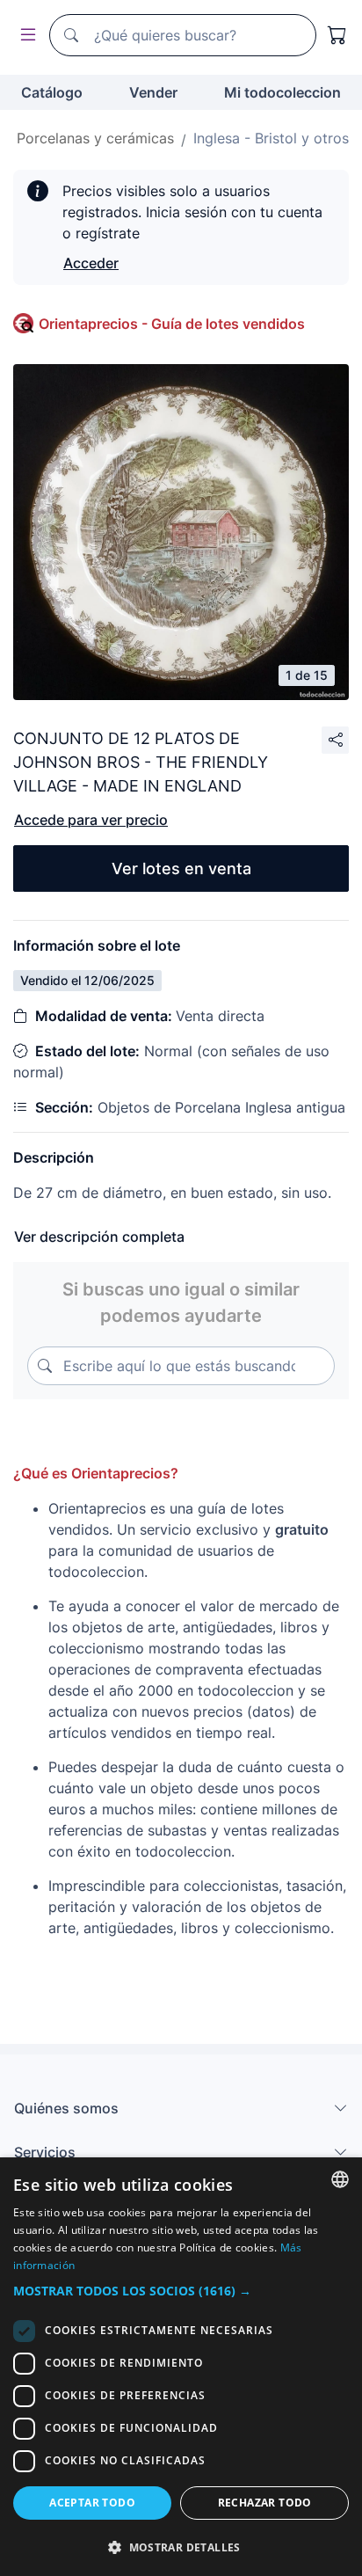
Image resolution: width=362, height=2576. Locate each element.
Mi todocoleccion (282, 92)
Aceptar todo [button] (92, 2503)
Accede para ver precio (91, 820)
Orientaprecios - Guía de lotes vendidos (172, 324)
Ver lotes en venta (181, 868)
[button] (181, 2291)
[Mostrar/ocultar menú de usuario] (25, 36)
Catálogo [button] (52, 92)
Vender (153, 92)
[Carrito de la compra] (337, 35)
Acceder (91, 263)
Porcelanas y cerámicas (95, 138)
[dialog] (181, 2367)
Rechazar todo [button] (265, 2503)
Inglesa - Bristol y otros (271, 138)
